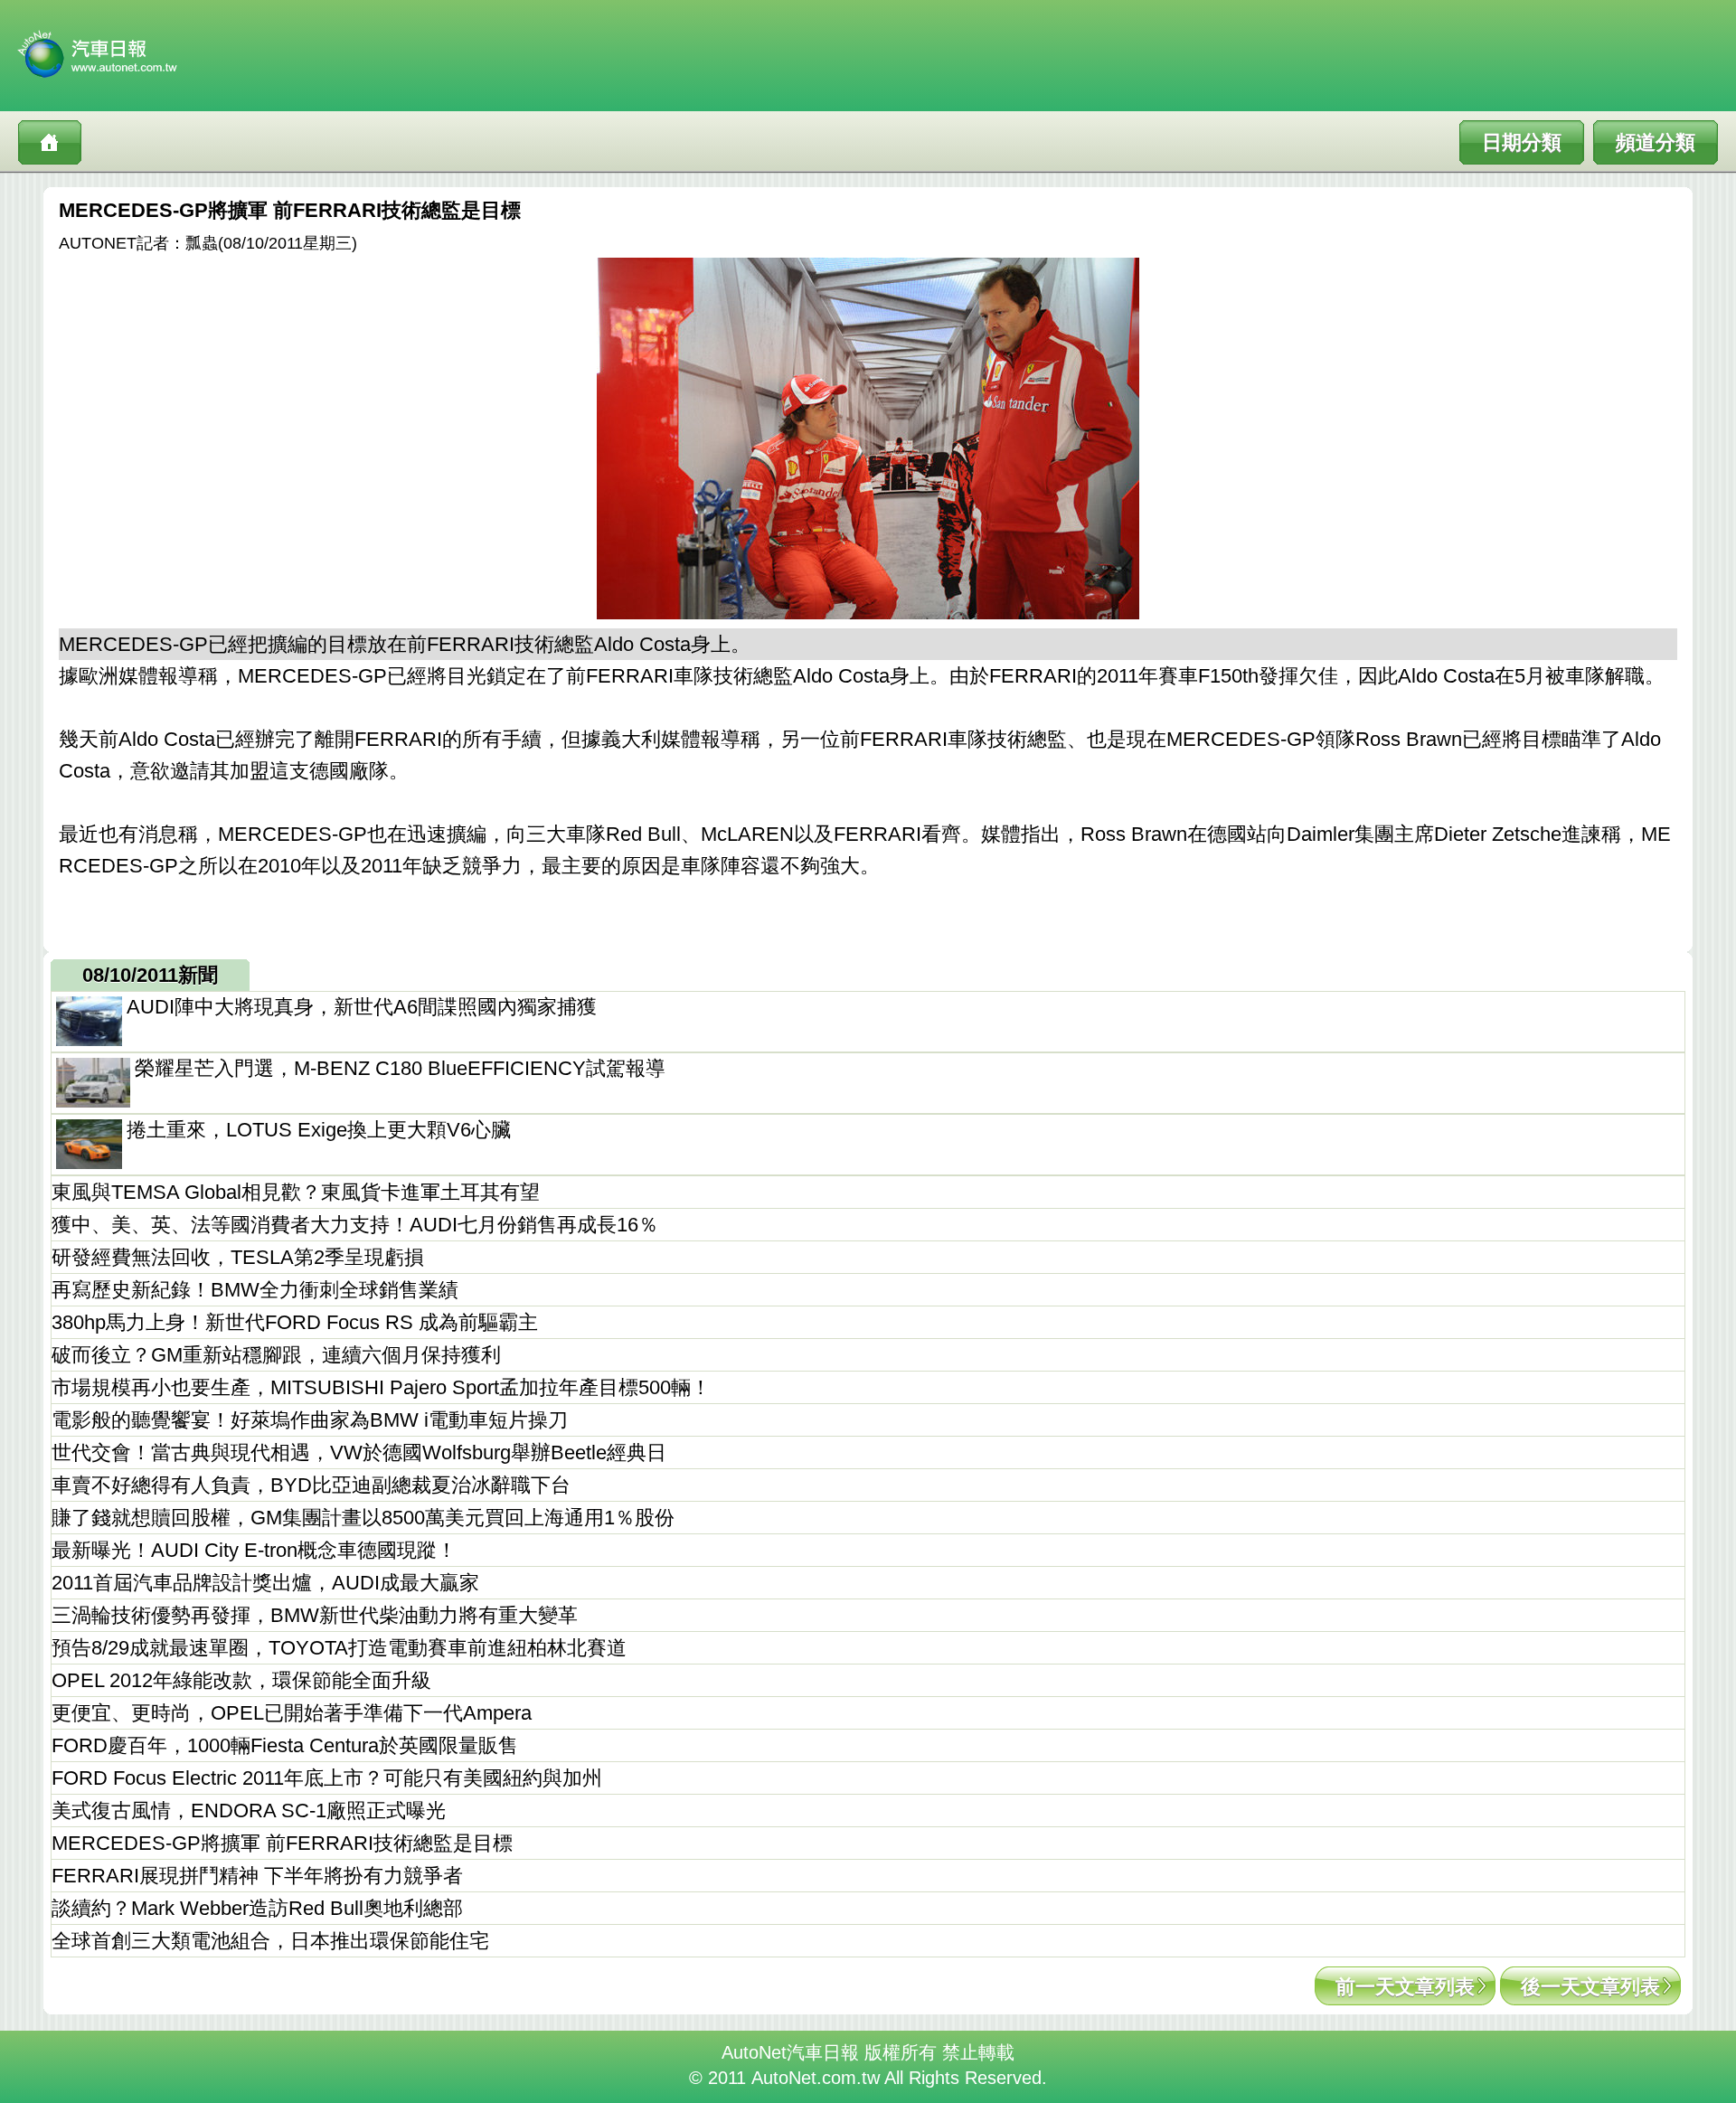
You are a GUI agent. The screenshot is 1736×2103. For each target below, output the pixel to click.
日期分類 (1522, 142)
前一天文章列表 (1405, 1987)
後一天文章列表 (1590, 1987)
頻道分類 (1656, 142)
